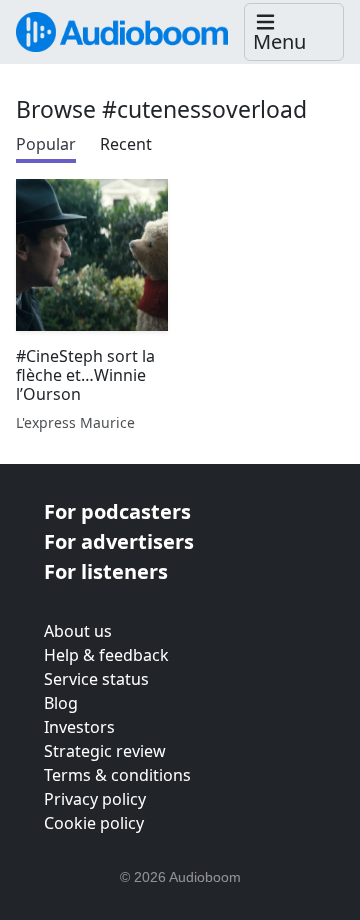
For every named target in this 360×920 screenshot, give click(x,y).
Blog (61, 703)
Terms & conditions (117, 775)
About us (78, 631)
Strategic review (105, 751)
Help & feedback (106, 655)
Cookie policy (94, 823)
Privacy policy (95, 799)
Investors (79, 727)
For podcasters (117, 511)
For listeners (106, 571)
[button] (294, 32)
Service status (96, 679)
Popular (46, 144)
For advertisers (119, 541)
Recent (126, 144)
